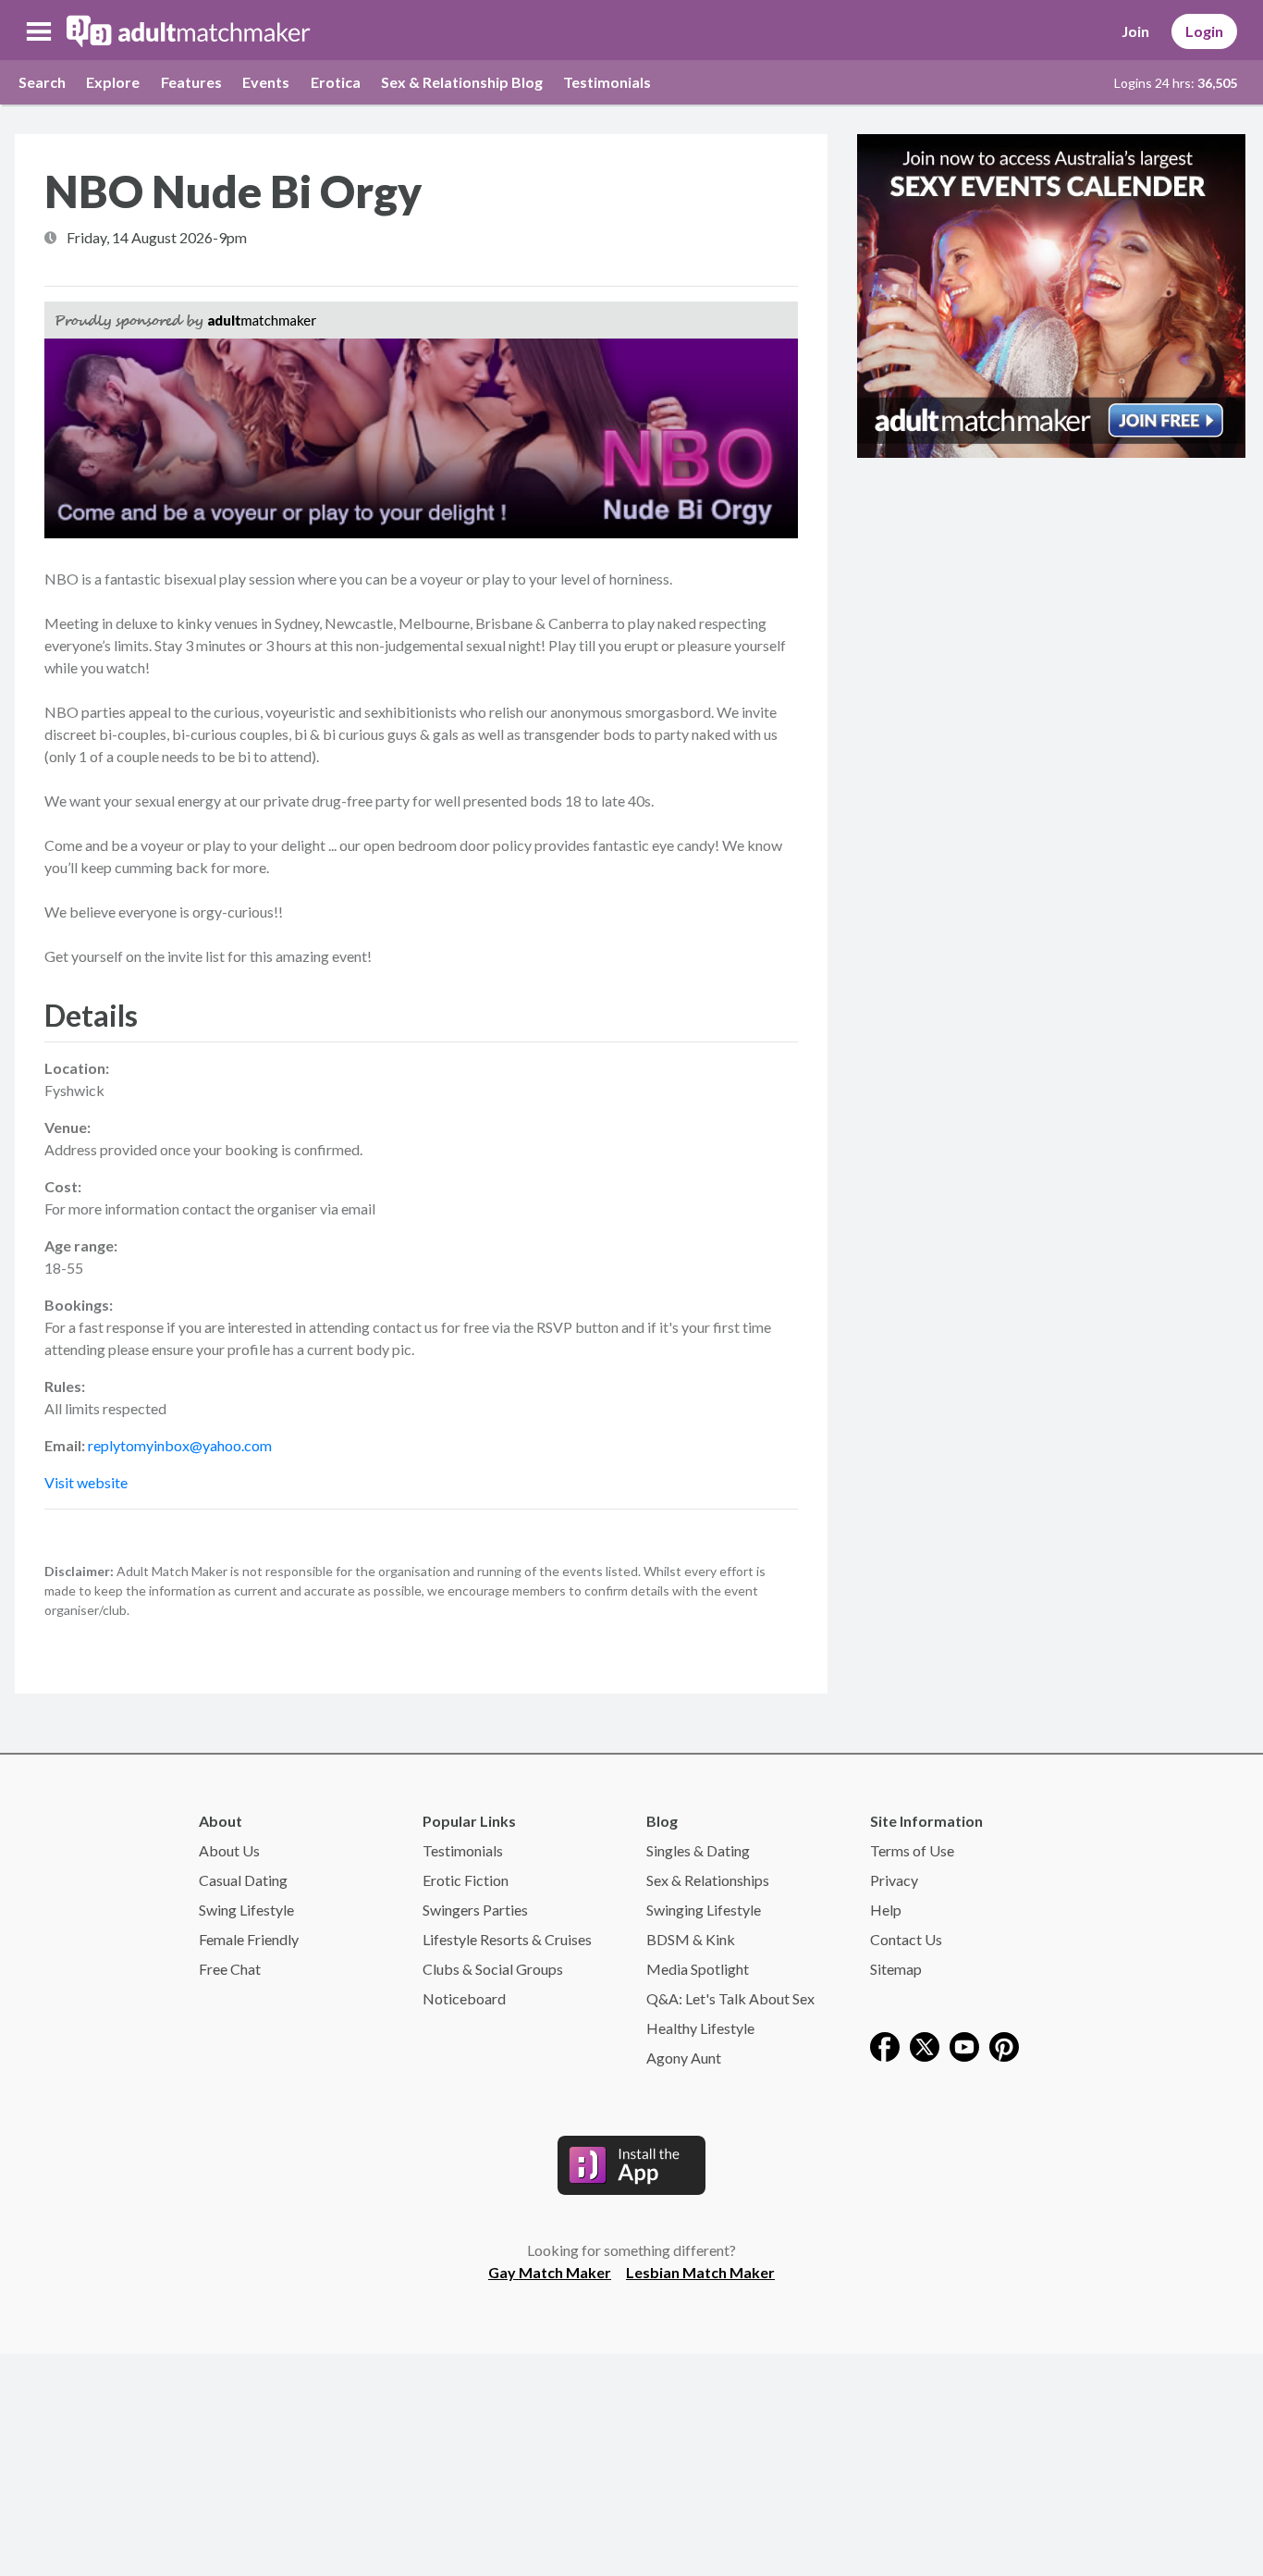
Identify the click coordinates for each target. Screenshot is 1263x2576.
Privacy (894, 1880)
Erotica (336, 82)
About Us (229, 1850)
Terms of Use (912, 1850)
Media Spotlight (698, 1969)
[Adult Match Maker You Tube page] (964, 2045)
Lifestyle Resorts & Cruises (507, 1939)
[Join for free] (1051, 294)
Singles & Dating (698, 1850)
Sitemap (896, 1969)
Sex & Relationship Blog (462, 82)
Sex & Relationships (708, 1880)
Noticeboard (464, 1998)
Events (266, 82)
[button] (39, 31)
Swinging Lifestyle (704, 1910)
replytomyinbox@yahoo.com (180, 1445)
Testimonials (607, 82)
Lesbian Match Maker (700, 2272)
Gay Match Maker (550, 2272)
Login (1204, 31)
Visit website (86, 1482)
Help (886, 1910)
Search (42, 82)
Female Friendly (249, 1939)
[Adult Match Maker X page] (925, 2045)
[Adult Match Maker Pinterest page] (1004, 2045)
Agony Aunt (684, 2058)
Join (1135, 31)
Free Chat (230, 1969)
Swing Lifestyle (246, 1910)
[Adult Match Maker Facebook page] (885, 2045)
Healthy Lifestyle (700, 2028)
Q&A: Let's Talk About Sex (730, 1998)
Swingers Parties (475, 1910)
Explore (113, 82)
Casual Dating (243, 1880)
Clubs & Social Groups (493, 1969)
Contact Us (906, 1939)
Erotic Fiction (466, 1880)
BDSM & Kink (691, 1939)
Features (191, 82)
